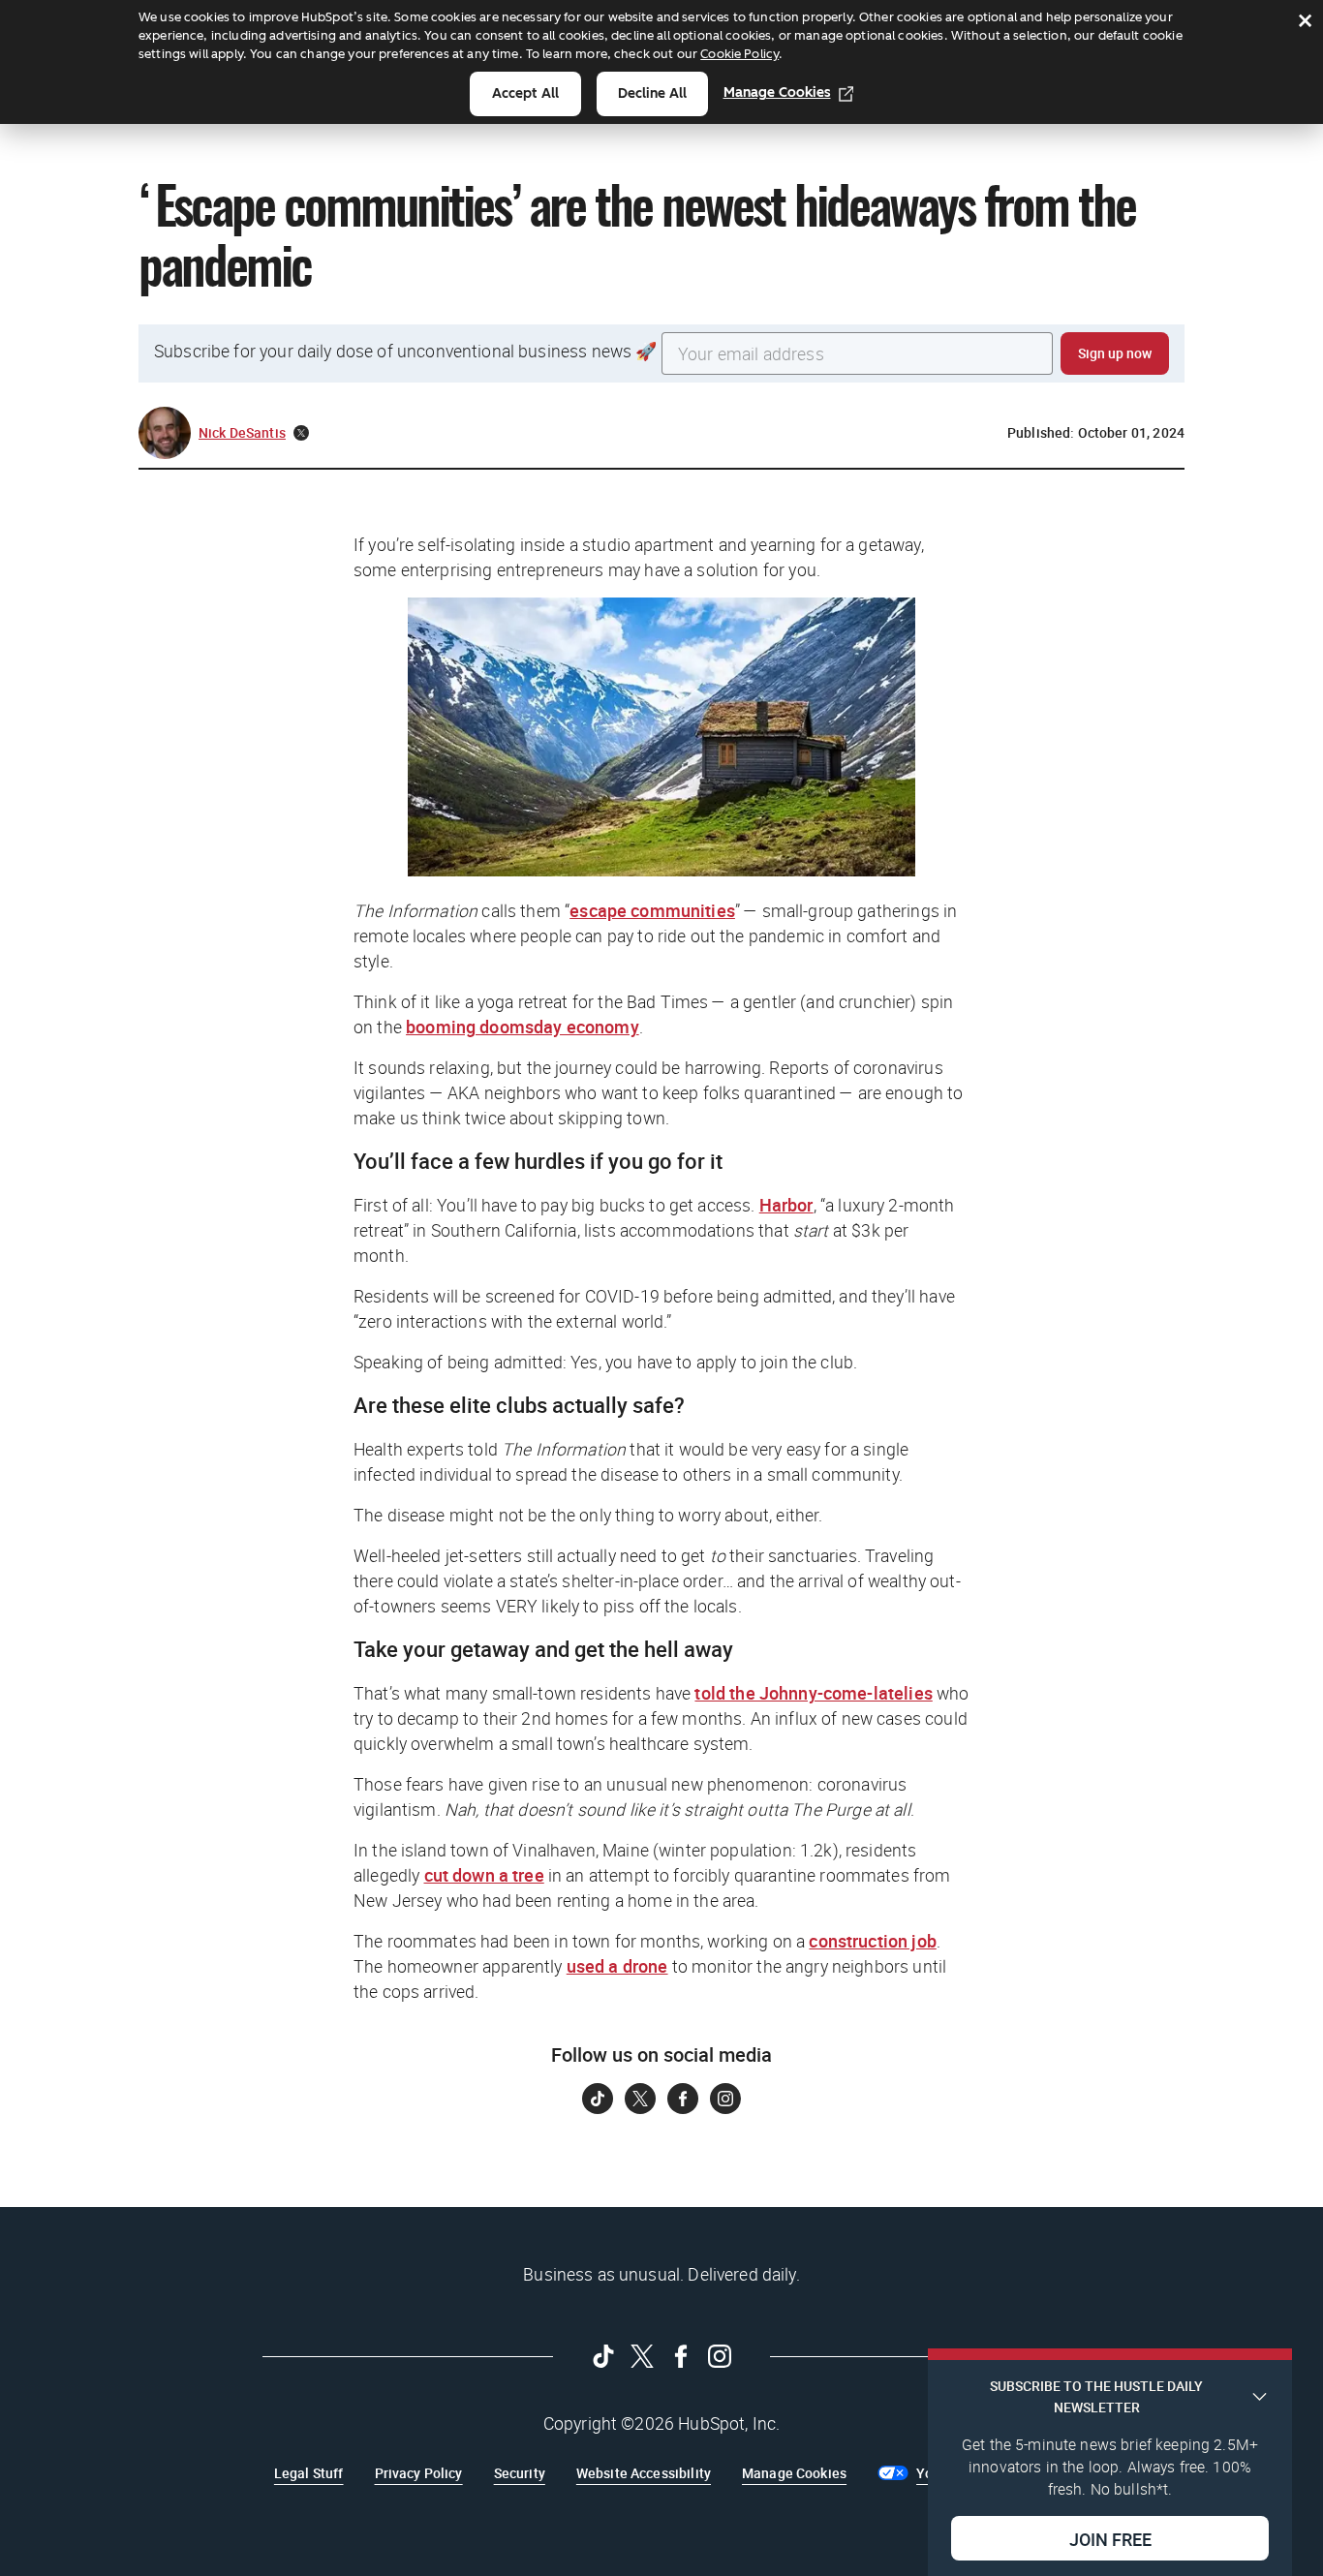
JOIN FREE (1110, 2538)
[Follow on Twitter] (640, 2099)
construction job (872, 1941)
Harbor (786, 1205)
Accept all (525, 93)
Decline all (652, 93)
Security (520, 2473)
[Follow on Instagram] (725, 2099)
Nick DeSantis (242, 432)
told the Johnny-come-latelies (813, 1693)
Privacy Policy (419, 2473)
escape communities (652, 910)
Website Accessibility (644, 2473)
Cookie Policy (739, 54)
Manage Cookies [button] (794, 2473)
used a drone (617, 1966)
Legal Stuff (309, 2473)
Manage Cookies (777, 92)
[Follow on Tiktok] (598, 2099)
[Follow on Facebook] (683, 2099)
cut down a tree (484, 1875)
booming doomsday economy (523, 1027)
